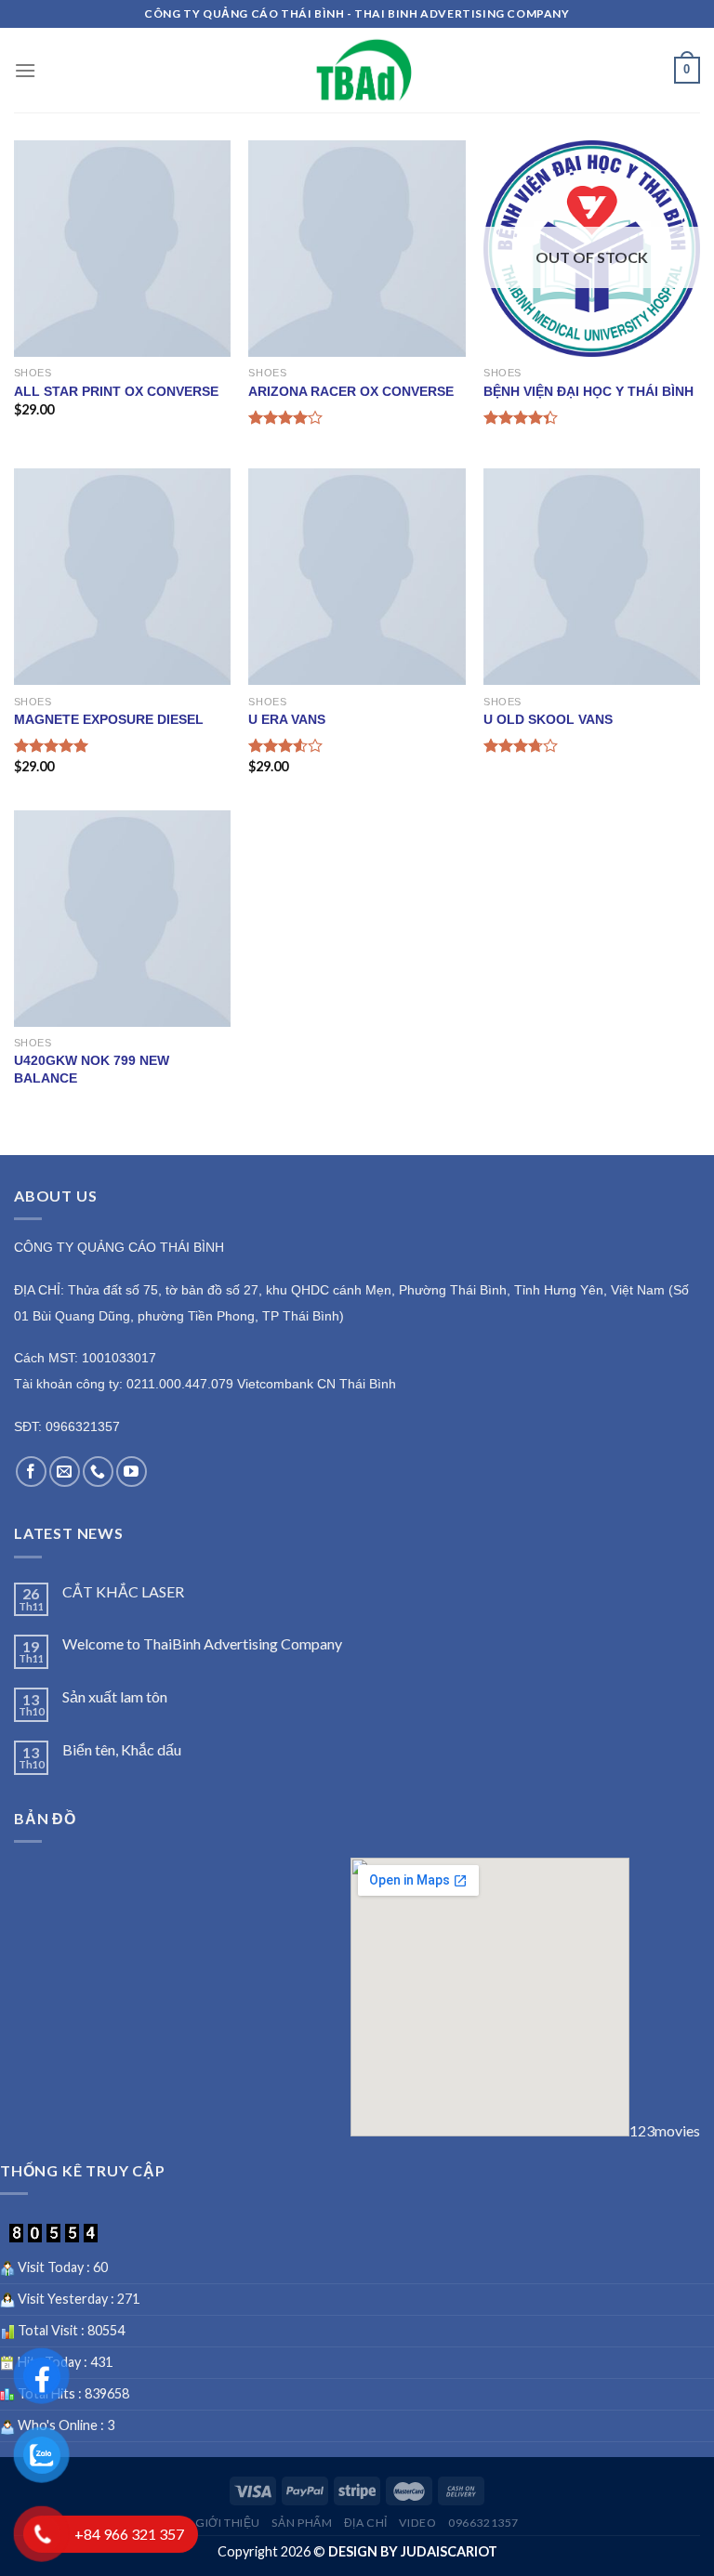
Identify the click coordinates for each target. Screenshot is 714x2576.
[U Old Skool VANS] (592, 577)
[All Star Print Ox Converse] (122, 249)
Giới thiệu (228, 2523)
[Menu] (25, 70)
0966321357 (483, 2523)
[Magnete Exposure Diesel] (122, 577)
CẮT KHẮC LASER (123, 1591)
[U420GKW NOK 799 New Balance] (122, 919)
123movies (665, 2130)
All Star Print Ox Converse (116, 391)
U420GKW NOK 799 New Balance (92, 1069)
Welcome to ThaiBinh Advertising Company (202, 1643)
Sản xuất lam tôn (115, 1696)
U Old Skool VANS (548, 719)
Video (417, 2523)
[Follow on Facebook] (31, 1472)
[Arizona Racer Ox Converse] (357, 249)
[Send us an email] (65, 1472)
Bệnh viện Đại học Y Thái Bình (588, 391)
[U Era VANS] (357, 577)
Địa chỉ (366, 2523)
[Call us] (98, 1472)
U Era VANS (287, 719)
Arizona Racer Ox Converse (351, 391)
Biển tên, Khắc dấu (122, 1749)
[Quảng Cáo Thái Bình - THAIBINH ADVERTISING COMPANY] (364, 70)
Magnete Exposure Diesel (109, 719)
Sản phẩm (302, 2523)
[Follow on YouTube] (132, 1472)
